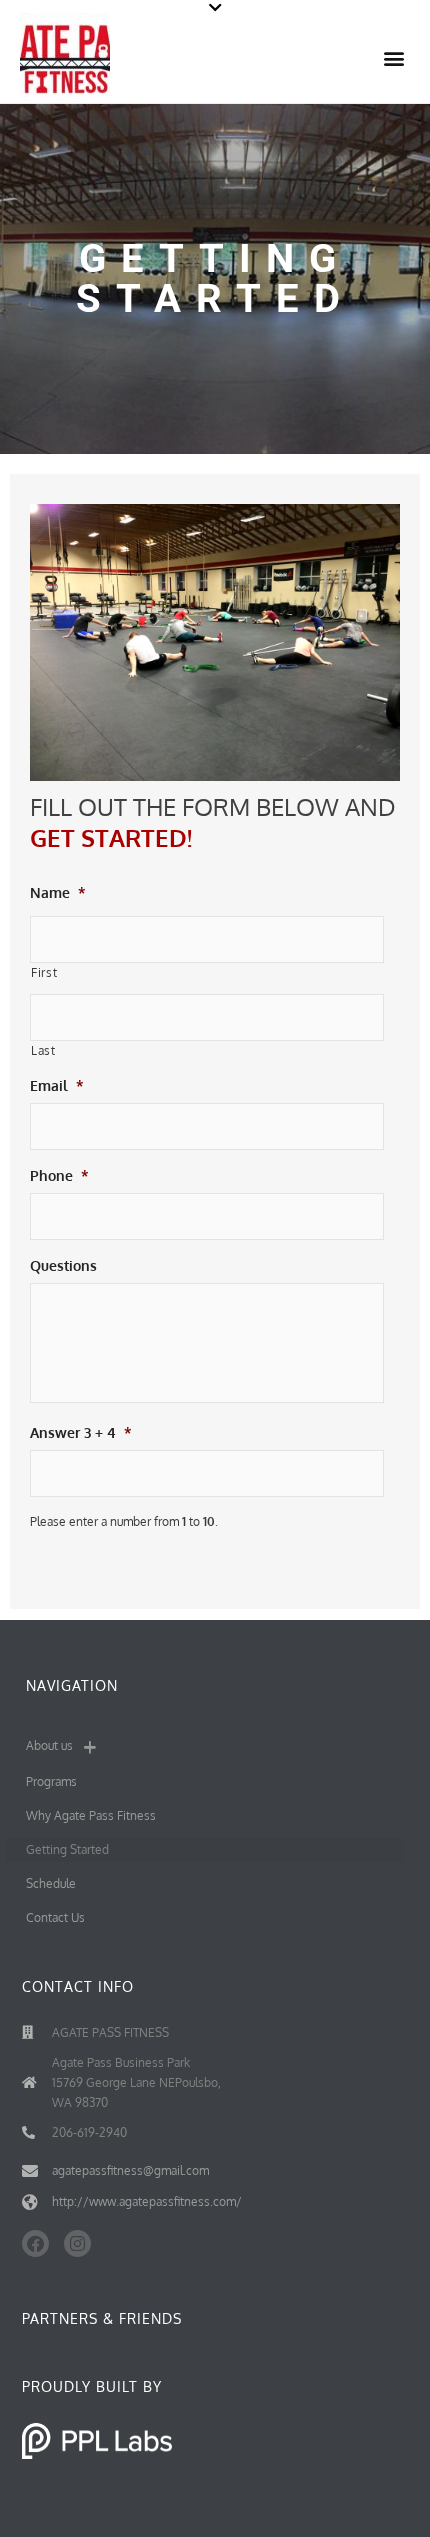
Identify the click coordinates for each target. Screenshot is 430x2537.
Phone (59, 1175)
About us (49, 1745)
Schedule (51, 1883)
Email (57, 1085)
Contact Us (55, 1917)
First (44, 972)
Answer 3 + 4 (81, 1432)
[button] (215, 8)
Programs (51, 1781)
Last (43, 1050)
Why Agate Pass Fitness (91, 1815)
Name (58, 892)
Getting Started (67, 1849)
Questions (63, 1265)
